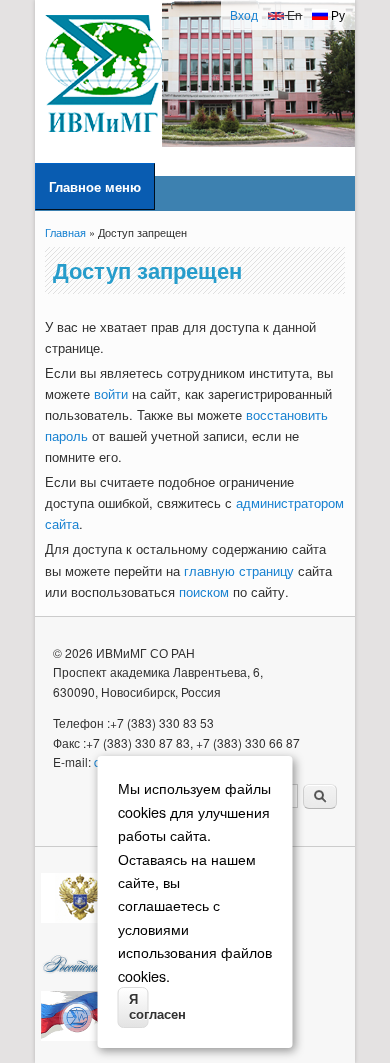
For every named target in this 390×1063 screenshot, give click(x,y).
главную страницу (239, 570)
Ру (336, 14)
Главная (65, 232)
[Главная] (103, 141)
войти (111, 393)
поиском (204, 591)
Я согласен (139, 1007)
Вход (244, 14)
